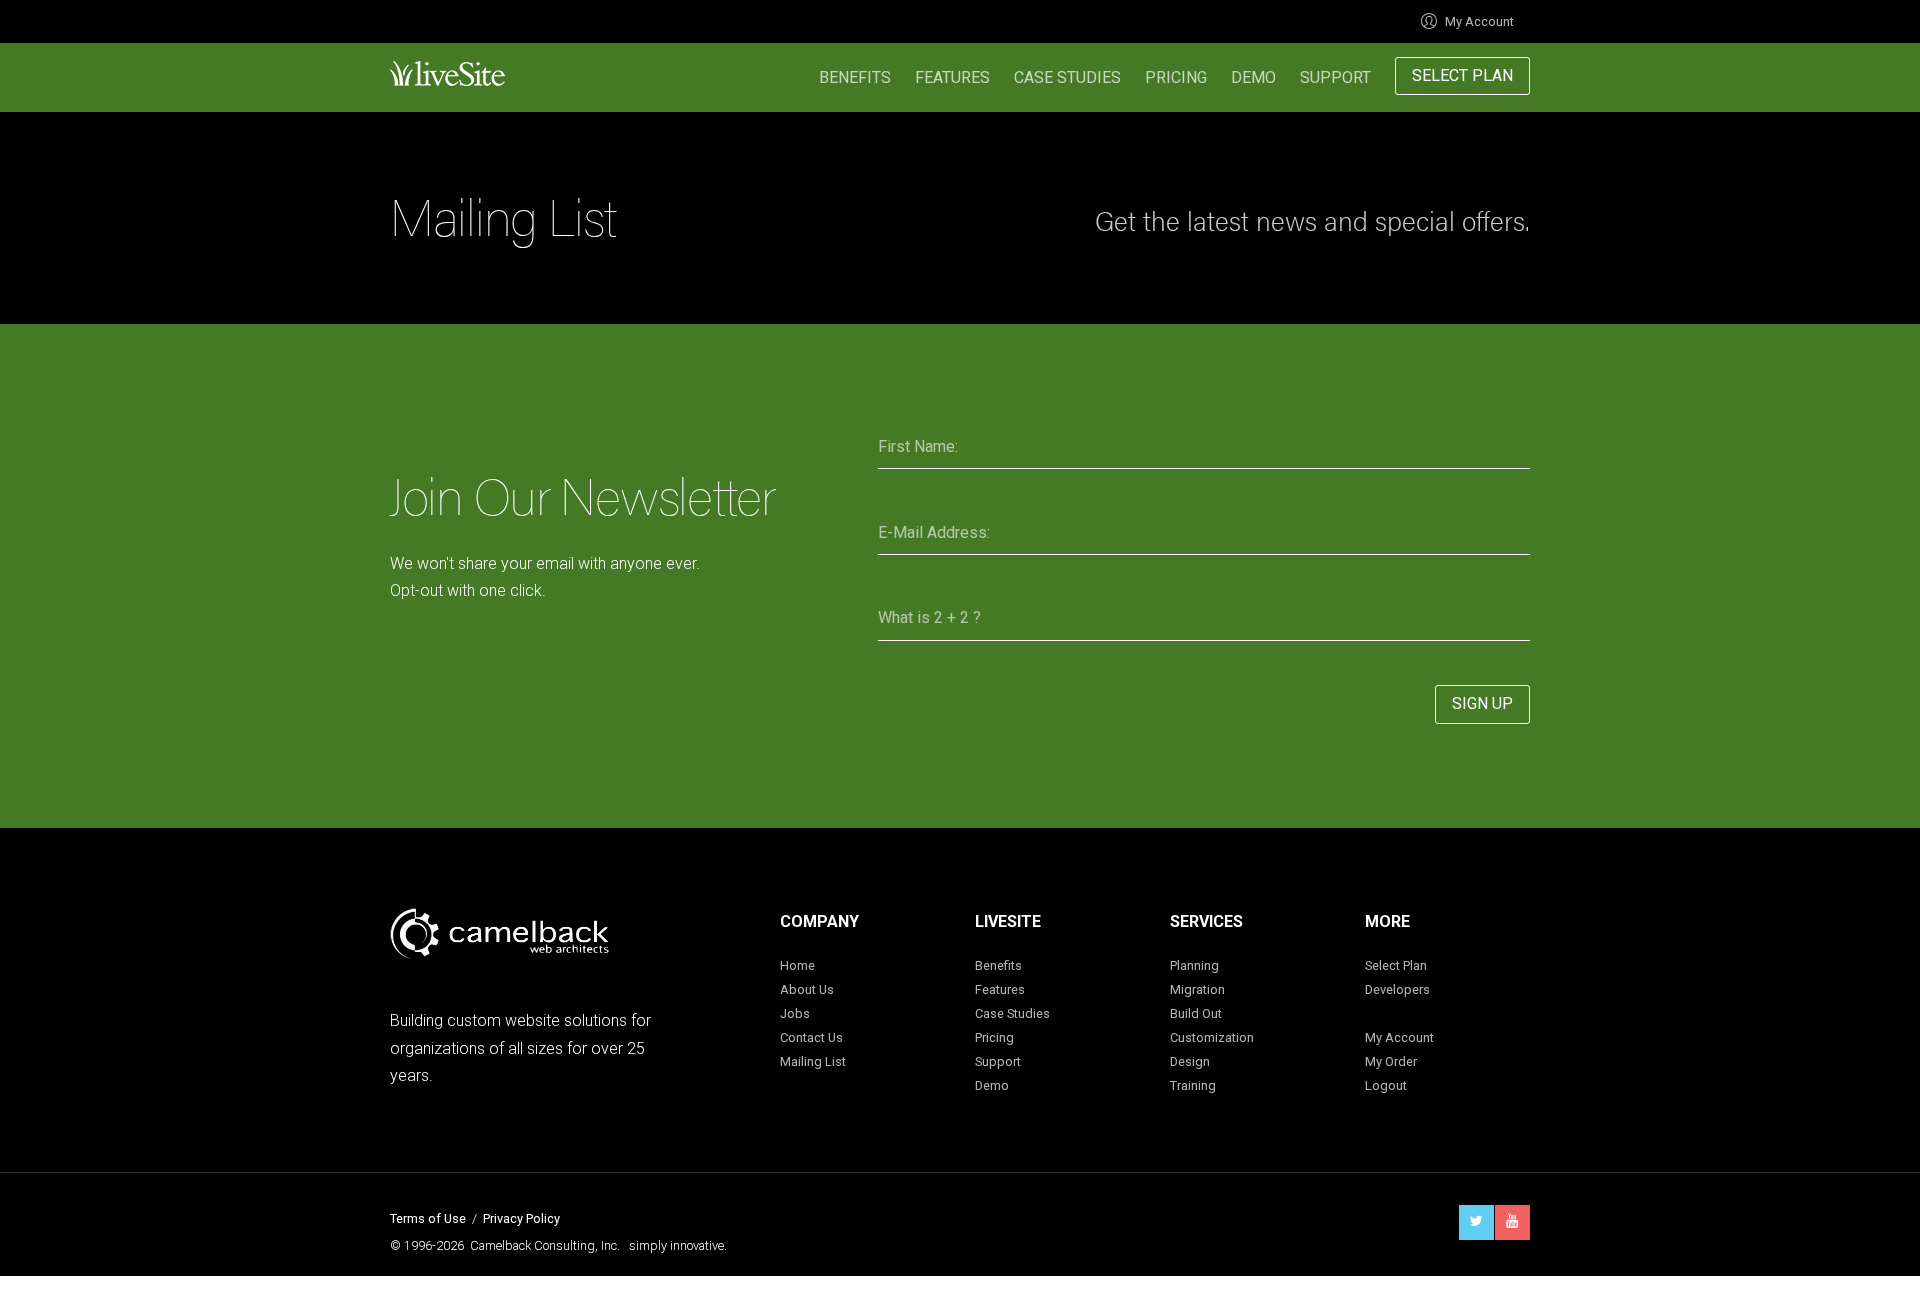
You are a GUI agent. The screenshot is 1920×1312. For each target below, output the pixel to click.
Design (1190, 1061)
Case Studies (1067, 77)
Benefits (855, 77)
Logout (1386, 1085)
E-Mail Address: (934, 532)
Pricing (1176, 77)
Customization (1212, 1037)
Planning (1194, 965)
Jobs (795, 1013)
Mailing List (813, 1061)
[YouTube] (1512, 1222)
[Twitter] (1476, 1222)
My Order (1391, 1061)
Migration (1197, 989)
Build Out (1196, 1013)
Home (797, 965)
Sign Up (1482, 703)
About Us (807, 989)
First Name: (918, 446)
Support (1335, 77)
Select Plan (1462, 75)
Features (952, 77)
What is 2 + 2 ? (929, 617)
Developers (1397, 989)
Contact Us (811, 1037)
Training (1193, 1085)
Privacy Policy (521, 1218)
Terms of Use (428, 1218)
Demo (1253, 77)
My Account (1479, 21)
